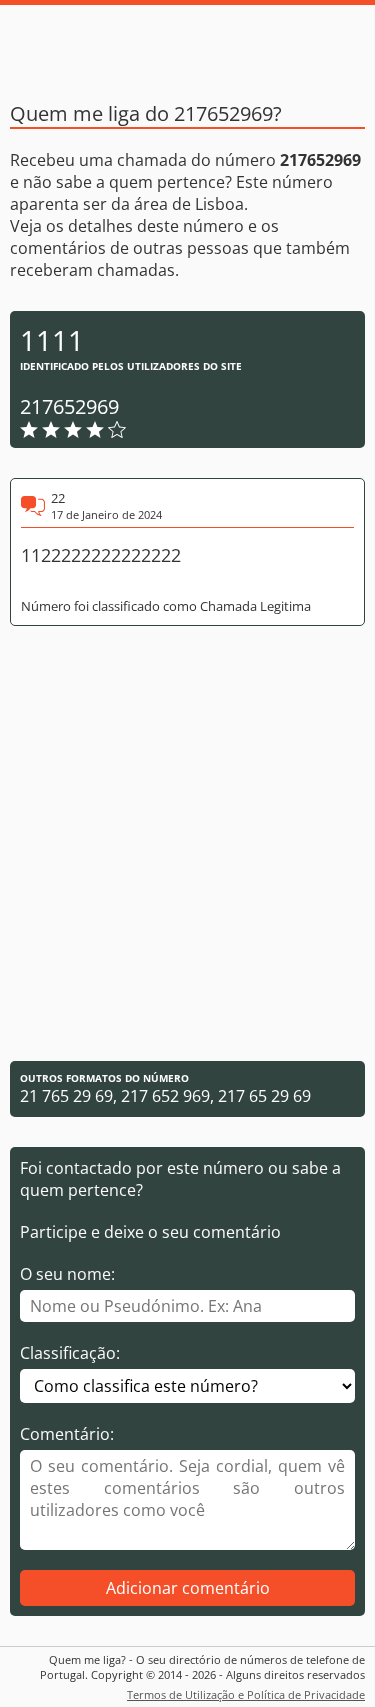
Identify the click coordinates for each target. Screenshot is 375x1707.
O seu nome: (67, 1274)
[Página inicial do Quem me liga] (188, 45)
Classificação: (70, 1353)
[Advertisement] (187, 843)
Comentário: (67, 1434)
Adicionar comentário (188, 1588)
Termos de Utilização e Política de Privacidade (246, 1694)
